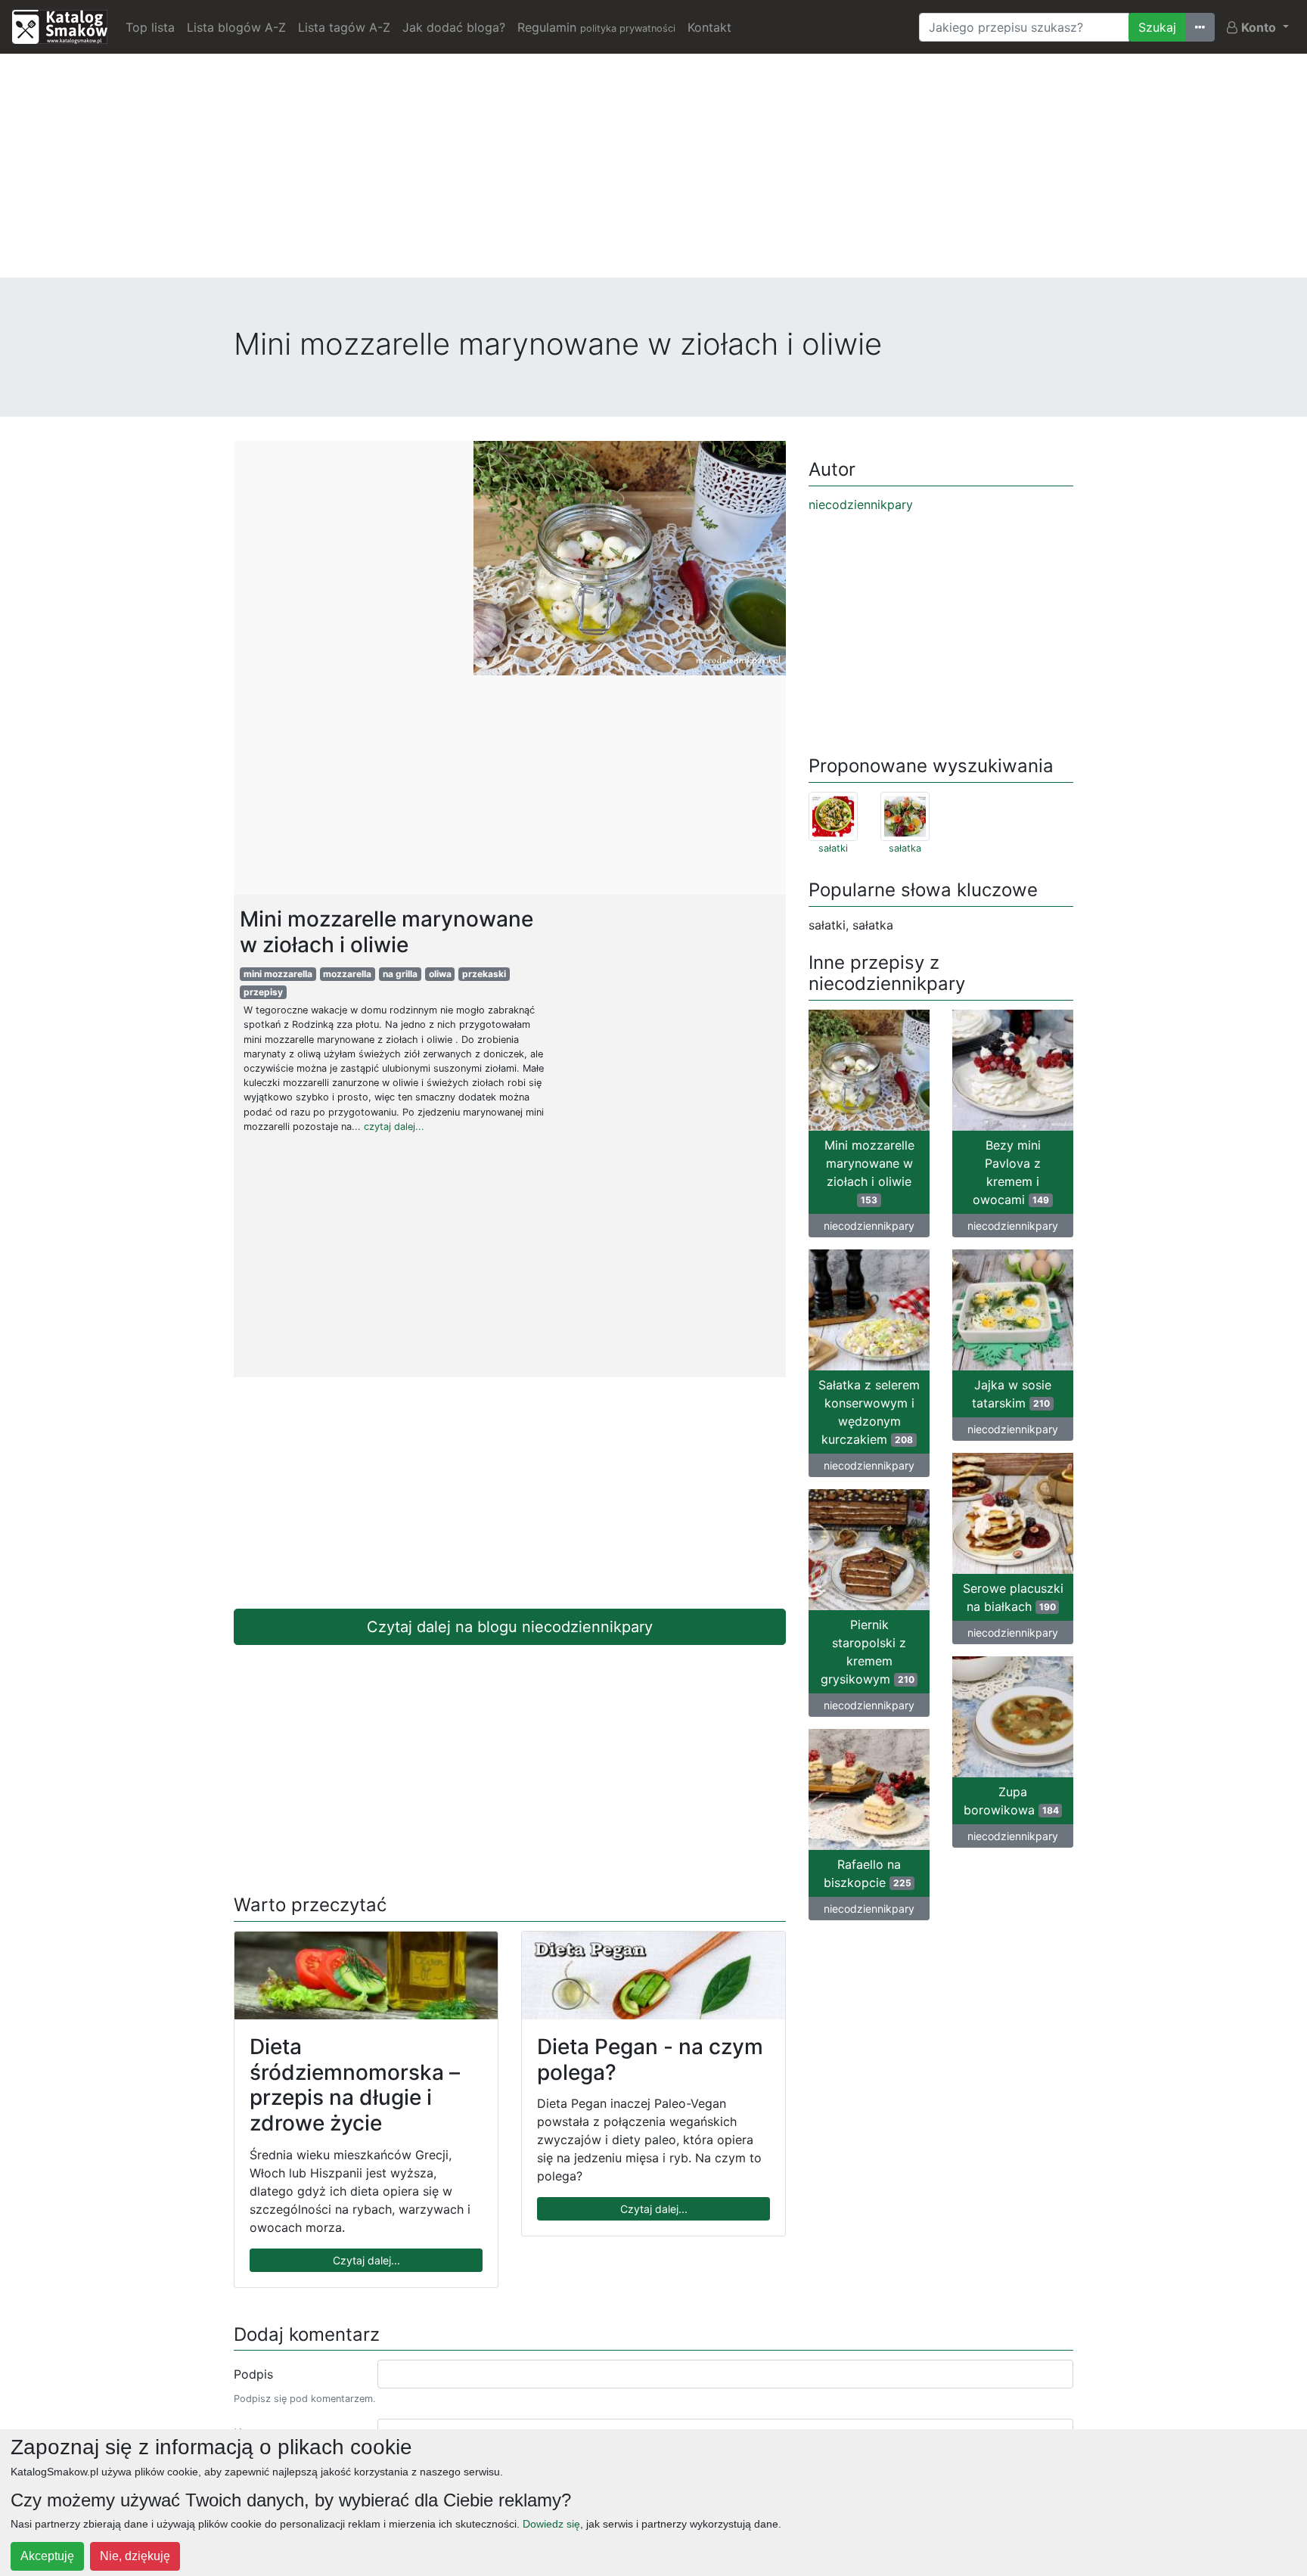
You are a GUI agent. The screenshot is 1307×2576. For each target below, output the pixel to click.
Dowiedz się (551, 2524)
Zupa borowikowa (1011, 1801)
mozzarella (347, 974)
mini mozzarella (278, 974)
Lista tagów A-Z (344, 27)
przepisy (263, 992)
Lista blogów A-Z (236, 27)
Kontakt (709, 27)
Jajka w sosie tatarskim (1012, 1394)
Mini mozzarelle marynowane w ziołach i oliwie (869, 1172)
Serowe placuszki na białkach (1013, 1597)
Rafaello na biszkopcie (868, 1873)
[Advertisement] (653, 172)
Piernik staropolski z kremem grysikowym (868, 1652)
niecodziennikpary (861, 504)
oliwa (440, 974)
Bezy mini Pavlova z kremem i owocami (1011, 1172)
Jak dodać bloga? (454, 27)
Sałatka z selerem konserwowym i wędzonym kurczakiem (869, 1412)
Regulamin (596, 27)
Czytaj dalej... (366, 2260)
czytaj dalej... (394, 1127)
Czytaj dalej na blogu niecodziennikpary (510, 1627)
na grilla (400, 974)
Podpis (253, 2374)
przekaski (484, 974)
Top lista (150, 27)
